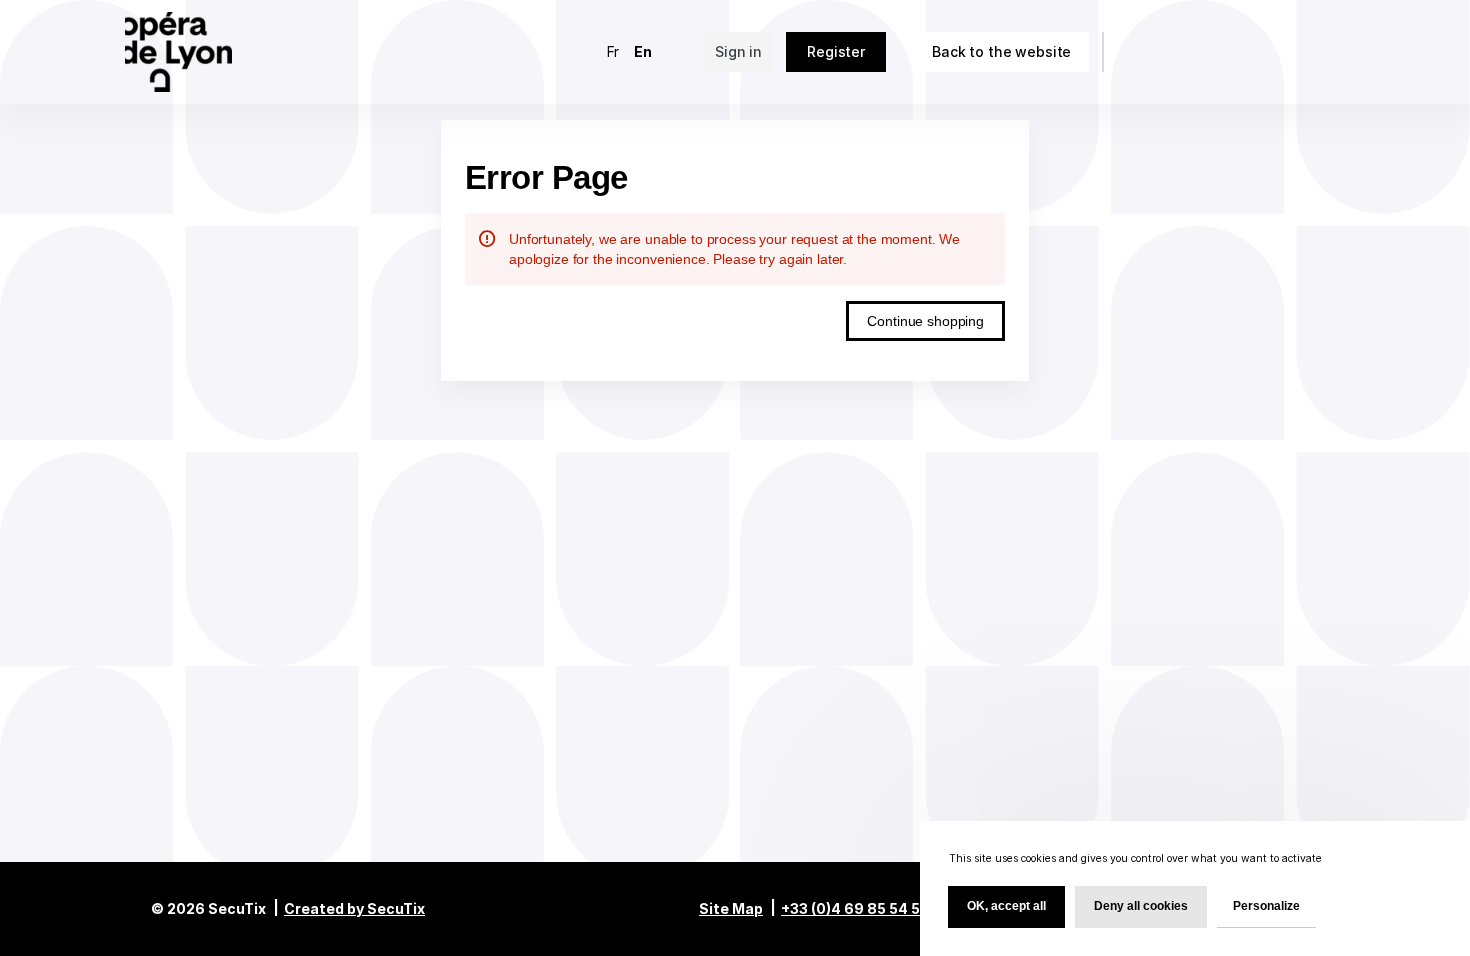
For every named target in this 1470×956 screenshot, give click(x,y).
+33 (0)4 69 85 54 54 (855, 908)
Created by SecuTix (354, 908)
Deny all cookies (1141, 905)
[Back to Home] (192, 52)
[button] (1001, 52)
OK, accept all (1006, 905)
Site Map (731, 908)
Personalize (1266, 905)
